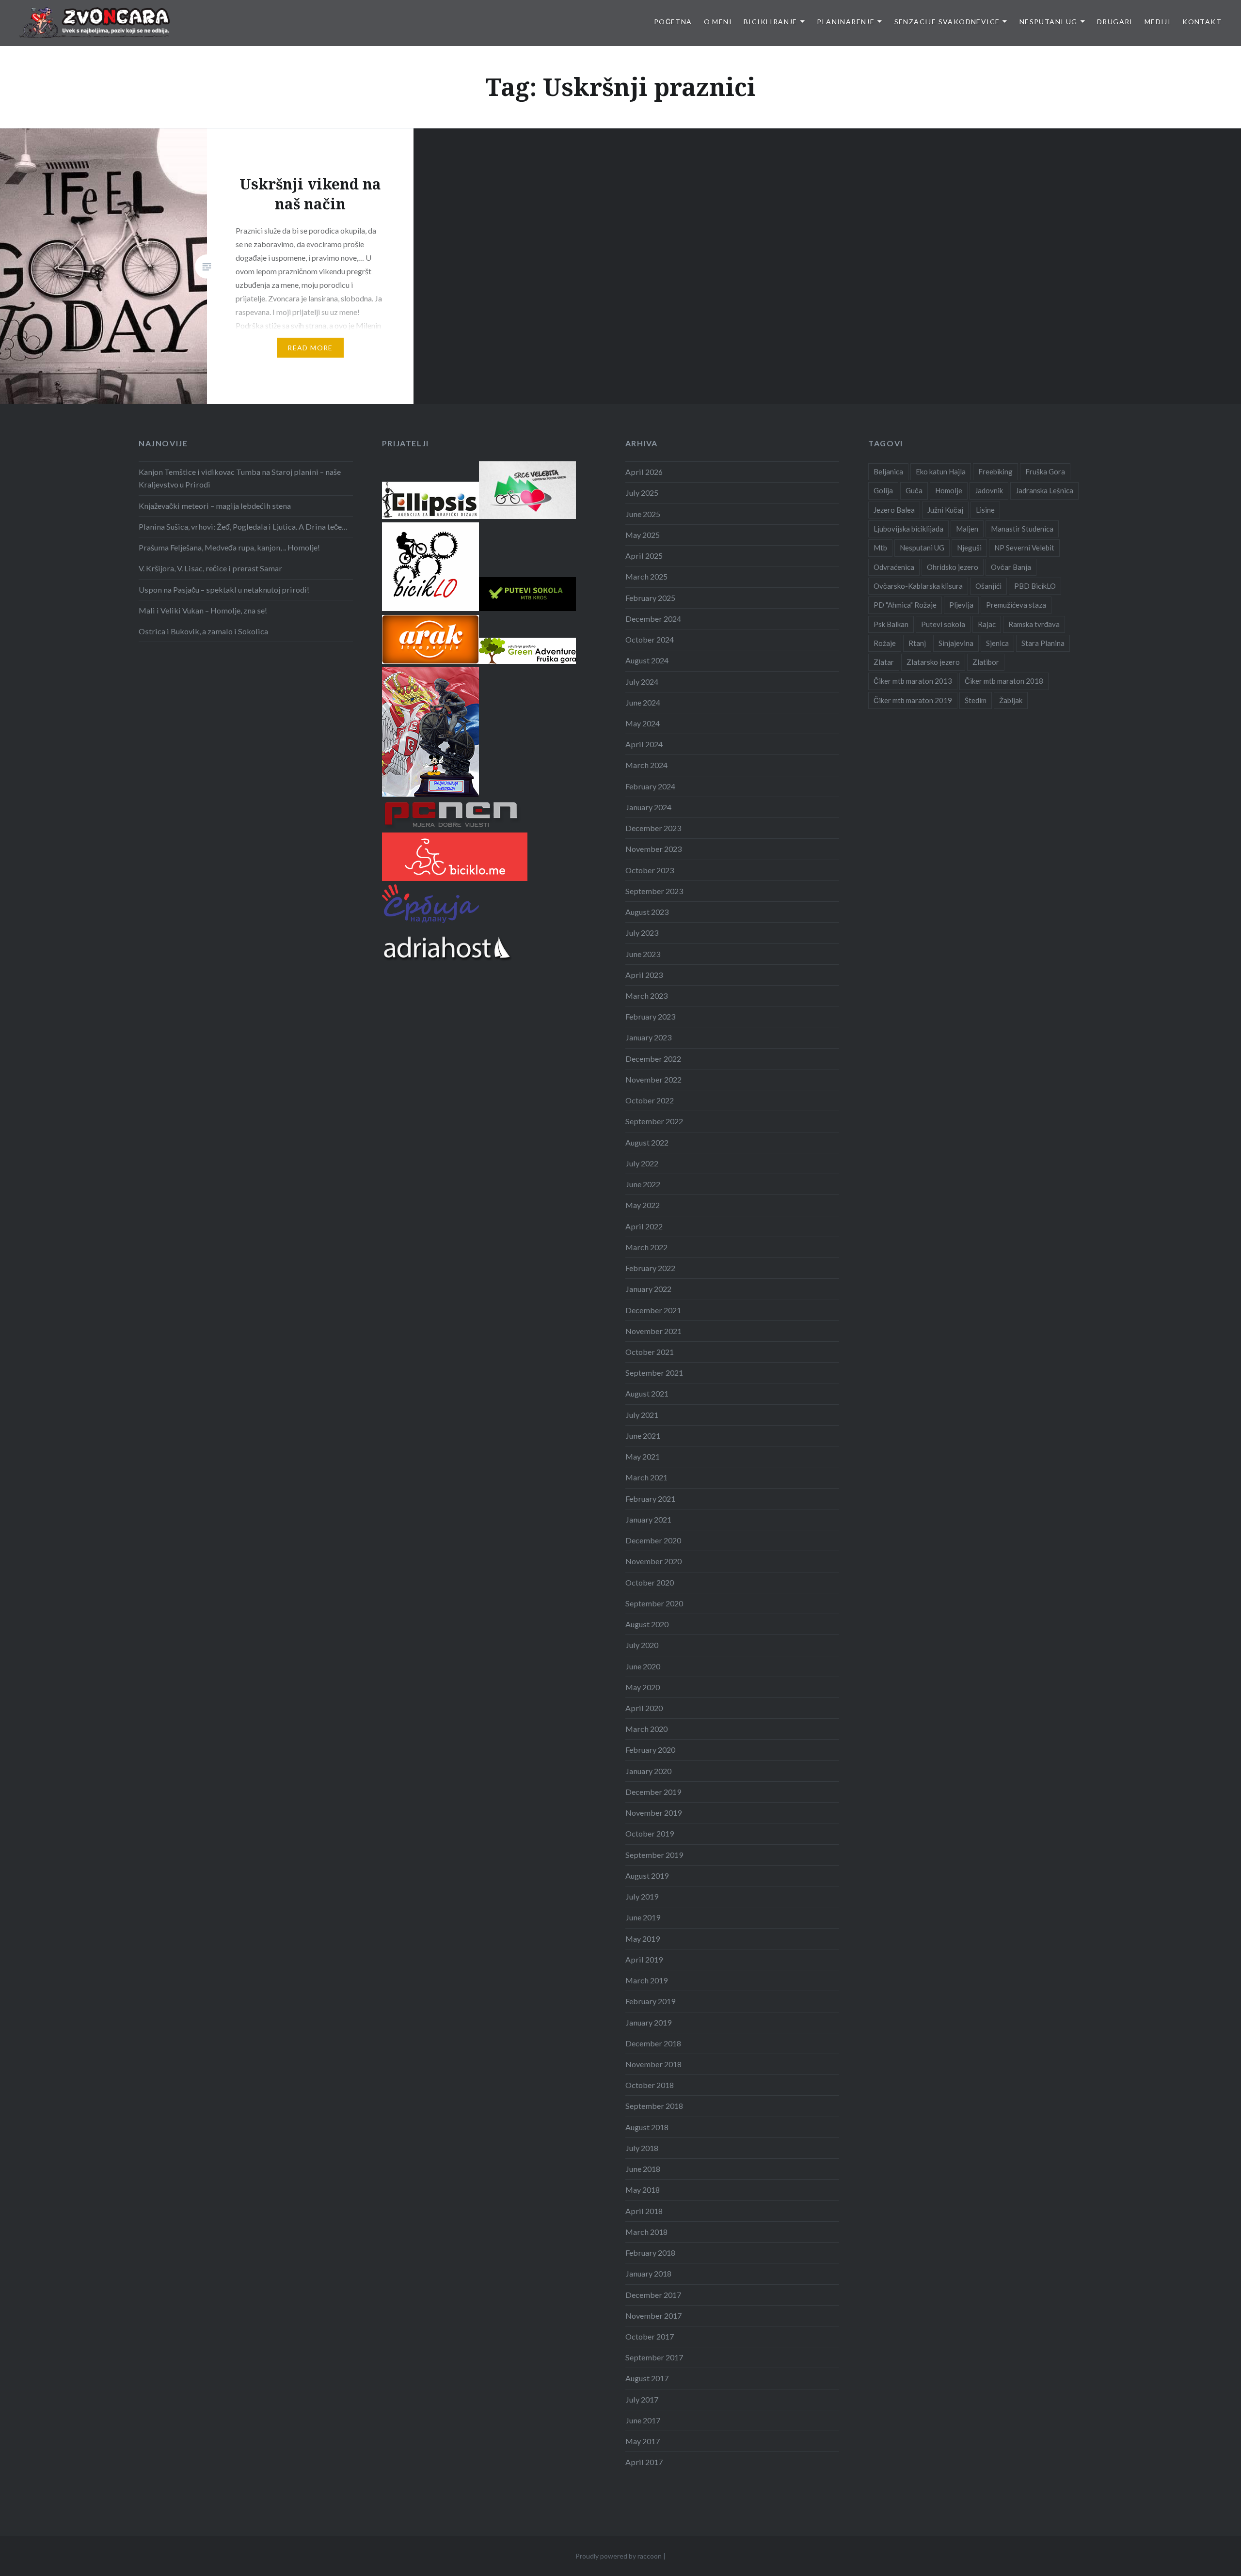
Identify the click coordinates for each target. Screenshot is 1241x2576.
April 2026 (644, 472)
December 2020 (653, 1540)
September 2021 (654, 1373)
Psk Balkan (891, 624)
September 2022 (654, 1121)
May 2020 (643, 1687)
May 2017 (643, 2441)
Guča (914, 490)
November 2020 (653, 1561)
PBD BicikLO (1035, 586)
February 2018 (650, 2253)
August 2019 (647, 1876)
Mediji (1158, 22)
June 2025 (643, 514)
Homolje (949, 490)
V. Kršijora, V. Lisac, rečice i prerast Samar (210, 568)
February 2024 (650, 786)
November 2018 (653, 2064)
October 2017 (650, 2336)
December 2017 (653, 2295)
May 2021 (643, 1456)
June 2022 (643, 1184)
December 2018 (653, 2043)
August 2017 (647, 2378)
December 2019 (653, 1792)
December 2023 (653, 828)
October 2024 (650, 639)
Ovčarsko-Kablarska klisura (918, 586)
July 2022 (642, 1163)
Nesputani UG (1049, 22)
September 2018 (654, 2106)
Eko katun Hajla (941, 471)
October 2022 (650, 1100)
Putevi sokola (943, 624)
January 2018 (648, 2273)
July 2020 (642, 1645)
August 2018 (647, 2127)
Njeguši (969, 548)
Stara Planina (1043, 643)
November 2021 (653, 1331)
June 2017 (643, 2420)
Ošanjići (988, 586)
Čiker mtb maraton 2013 (913, 681)
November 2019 (653, 1813)
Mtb (880, 548)
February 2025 (650, 598)
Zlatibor (986, 662)
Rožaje (885, 643)
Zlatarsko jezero (933, 662)
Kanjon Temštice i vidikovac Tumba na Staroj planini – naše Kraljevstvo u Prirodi (240, 478)
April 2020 (644, 1708)
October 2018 (650, 2085)
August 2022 (647, 1142)
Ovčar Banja (1011, 567)
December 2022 (653, 1059)
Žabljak (1011, 700)
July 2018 (642, 2148)
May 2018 (643, 2190)
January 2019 (648, 2022)
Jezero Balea (894, 510)
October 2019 (650, 1833)
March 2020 (646, 1729)
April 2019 (644, 1959)
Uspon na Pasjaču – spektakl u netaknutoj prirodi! (224, 589)
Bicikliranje (771, 22)
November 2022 (653, 1079)
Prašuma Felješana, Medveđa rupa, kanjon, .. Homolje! (229, 547)
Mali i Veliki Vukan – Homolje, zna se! (203, 610)
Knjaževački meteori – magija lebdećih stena (215, 506)
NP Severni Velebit (1024, 548)
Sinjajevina (956, 643)
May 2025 (643, 535)
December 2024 (653, 619)
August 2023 (647, 912)
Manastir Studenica (1022, 529)
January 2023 (648, 1037)
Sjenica (997, 643)
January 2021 (648, 1519)
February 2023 (650, 1016)
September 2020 (654, 1603)
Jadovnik (989, 490)
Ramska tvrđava (1034, 624)
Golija (883, 490)
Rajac (987, 624)
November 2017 (653, 2316)
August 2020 (647, 1624)
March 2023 (646, 996)
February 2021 (650, 1499)
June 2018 (643, 2169)
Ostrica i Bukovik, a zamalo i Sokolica (203, 631)
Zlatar (884, 662)
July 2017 (642, 2399)
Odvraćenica (894, 567)
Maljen (967, 529)
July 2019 (642, 1896)
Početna (673, 22)
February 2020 (650, 1750)
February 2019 (650, 2001)
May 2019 (643, 1939)
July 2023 (642, 933)
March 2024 (646, 765)
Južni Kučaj (945, 510)
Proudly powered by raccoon (619, 2556)
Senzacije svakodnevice (947, 22)
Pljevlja (961, 605)
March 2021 (646, 1477)
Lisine (985, 510)
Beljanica (888, 471)
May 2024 (643, 723)
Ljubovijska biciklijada (908, 529)
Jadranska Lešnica (1044, 490)
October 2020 (650, 1582)
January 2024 (648, 807)
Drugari (1115, 22)
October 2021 (650, 1352)
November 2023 (653, 849)
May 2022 (643, 1205)
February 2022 (650, 1268)
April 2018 (644, 2211)
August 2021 (647, 1393)
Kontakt (1202, 22)
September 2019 (654, 1855)
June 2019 (643, 1917)
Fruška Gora (1045, 471)
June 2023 (643, 954)
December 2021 (653, 1310)
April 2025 (644, 556)
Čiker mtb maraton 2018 (1004, 681)
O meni (718, 22)
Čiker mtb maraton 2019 (913, 700)
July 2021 (642, 1415)
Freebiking (995, 471)
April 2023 (644, 975)
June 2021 (643, 1436)
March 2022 (646, 1247)
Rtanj (917, 643)
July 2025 (642, 493)
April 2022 (644, 1226)
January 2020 (648, 1771)
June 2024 (643, 702)
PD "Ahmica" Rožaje (905, 605)
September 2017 (654, 2357)
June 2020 (643, 1666)
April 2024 (644, 744)
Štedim (976, 700)
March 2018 (646, 2232)
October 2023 (650, 870)
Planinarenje (846, 22)
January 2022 (648, 1289)
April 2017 (644, 2462)
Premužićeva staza (1016, 605)
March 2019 (646, 1980)
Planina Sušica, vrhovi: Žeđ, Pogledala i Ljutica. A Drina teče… (243, 526)
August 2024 (647, 660)
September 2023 (654, 891)
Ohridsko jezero (953, 567)
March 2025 (646, 576)
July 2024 (642, 682)
